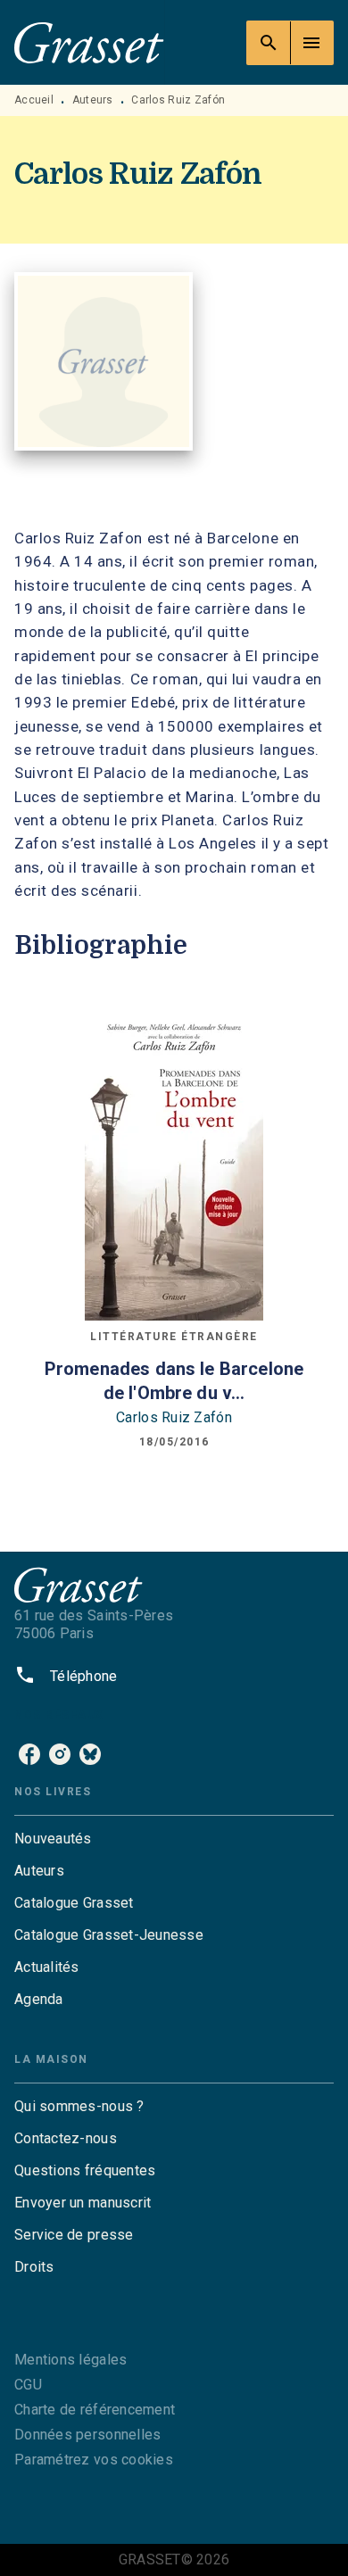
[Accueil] (89, 42)
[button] (174, 1839)
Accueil (34, 100)
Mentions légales (70, 2360)
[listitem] (29, 1754)
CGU (28, 2385)
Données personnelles (87, 2435)
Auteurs (93, 100)
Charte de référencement (95, 2410)
